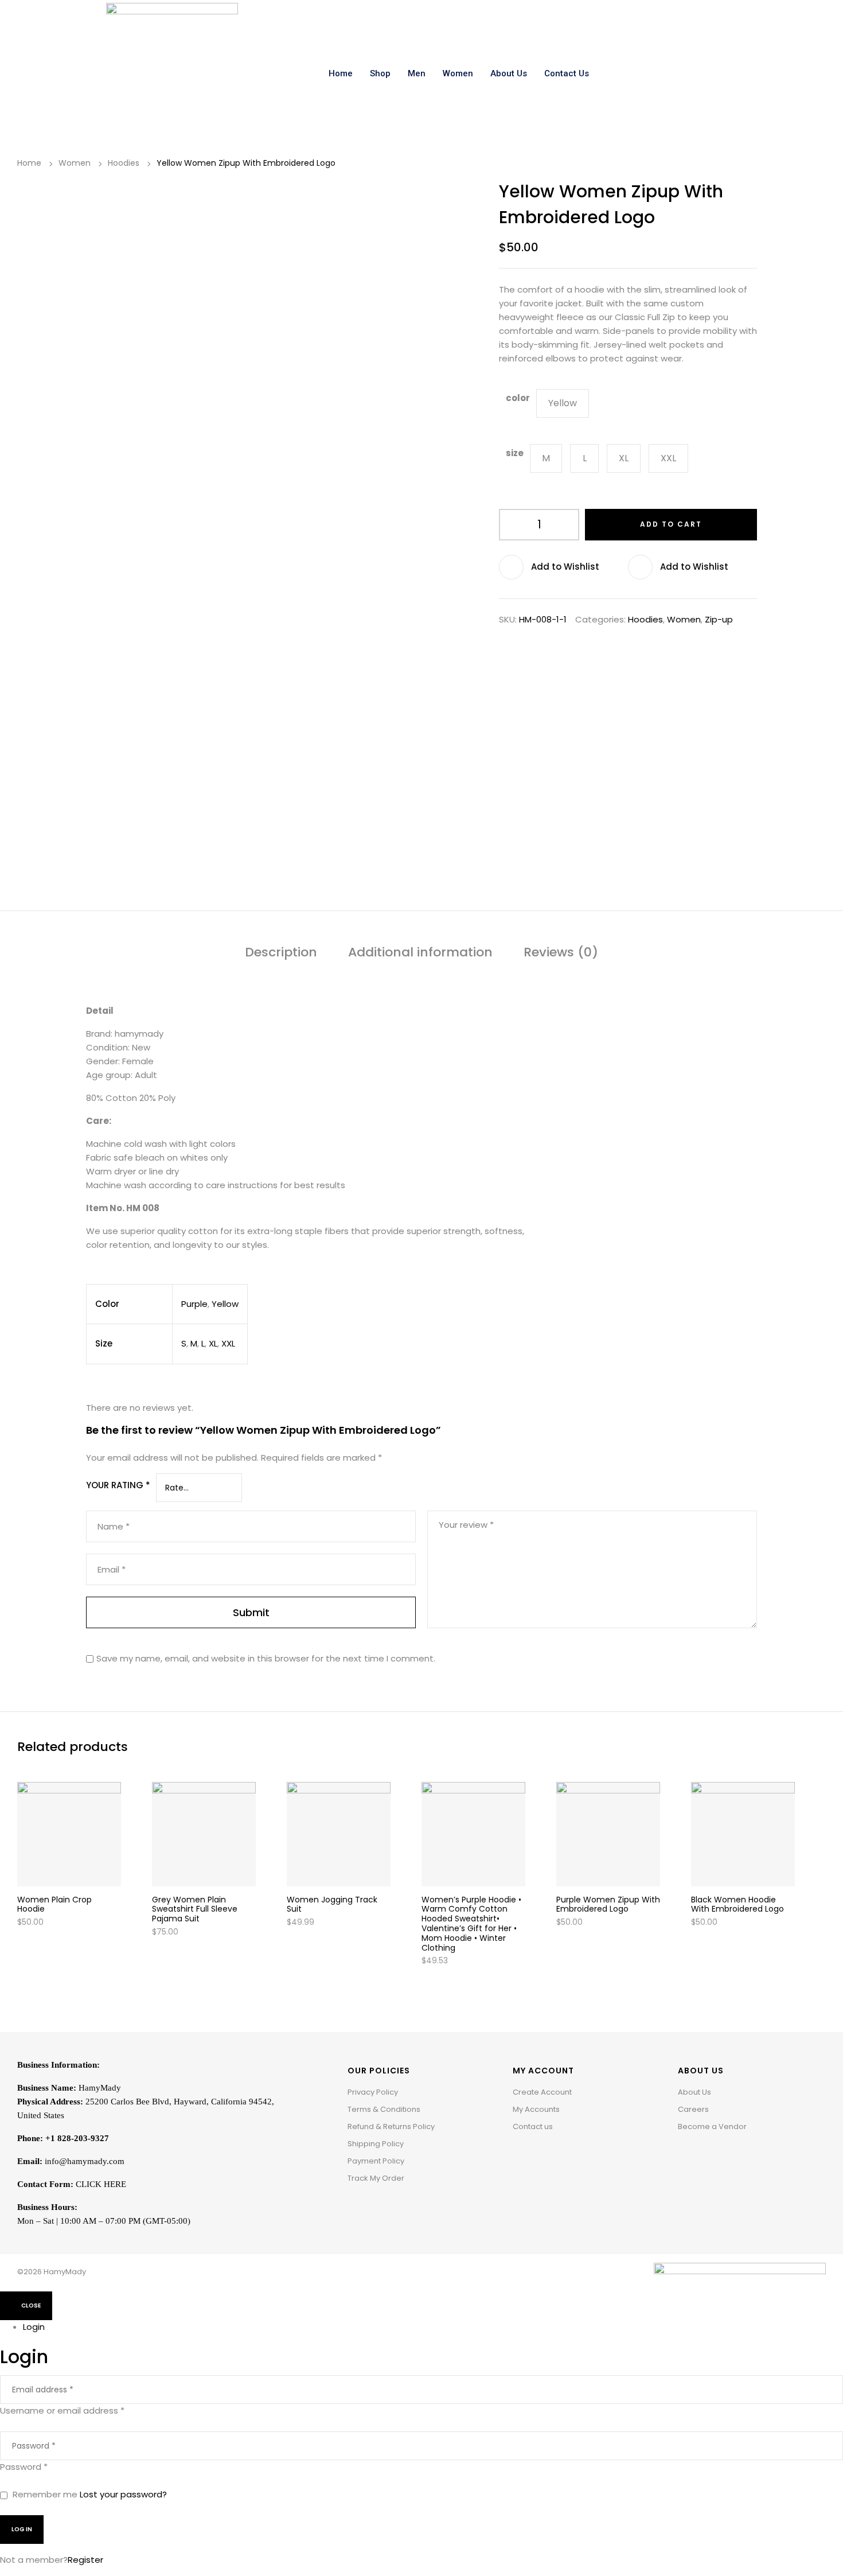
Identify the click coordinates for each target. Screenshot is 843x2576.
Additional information (420, 953)
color (518, 398)
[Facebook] (686, 2155)
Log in (22, 2529)
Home (341, 73)
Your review (466, 1525)
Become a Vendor (712, 2126)
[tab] (281, 955)
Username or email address (62, 2410)
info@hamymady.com (85, 2161)
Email (112, 1570)
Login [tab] (34, 2327)
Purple (194, 1304)
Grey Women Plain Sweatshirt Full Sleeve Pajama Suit (195, 1909)
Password (24, 2467)
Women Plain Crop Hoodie (54, 1904)
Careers (693, 2109)
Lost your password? (123, 2494)
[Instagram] (704, 2155)
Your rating (118, 1485)
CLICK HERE (101, 2184)
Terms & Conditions (384, 2109)
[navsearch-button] (724, 73)
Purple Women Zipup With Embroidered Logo (608, 1904)
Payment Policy (376, 2161)
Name (114, 1527)
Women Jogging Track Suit (332, 1904)
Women (458, 73)
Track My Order (376, 2178)
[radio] (563, 403)
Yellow (225, 1304)
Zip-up (719, 619)
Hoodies (124, 163)
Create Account (542, 2092)
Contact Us (567, 73)
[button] (563, 567)
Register (85, 2560)
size (515, 453)
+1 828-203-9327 (77, 2138)
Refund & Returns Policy (391, 2126)
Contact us (533, 2126)
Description (281, 953)
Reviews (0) (561, 953)
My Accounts (536, 2109)
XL (213, 1343)
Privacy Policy (373, 2092)
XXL (228, 1343)
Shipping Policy (376, 2144)
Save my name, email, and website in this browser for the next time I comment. (266, 1658)
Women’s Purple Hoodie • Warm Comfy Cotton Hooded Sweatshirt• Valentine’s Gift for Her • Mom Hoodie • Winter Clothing (471, 1924)
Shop (380, 73)
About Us (509, 73)
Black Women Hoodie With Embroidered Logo (737, 1904)
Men (417, 73)
